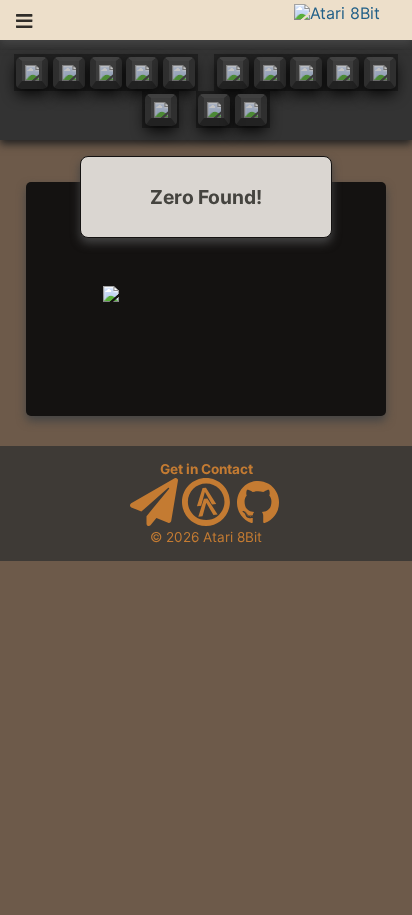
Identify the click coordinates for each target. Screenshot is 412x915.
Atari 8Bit (232, 537)
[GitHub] (258, 521)
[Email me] (154, 521)
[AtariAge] (206, 521)
